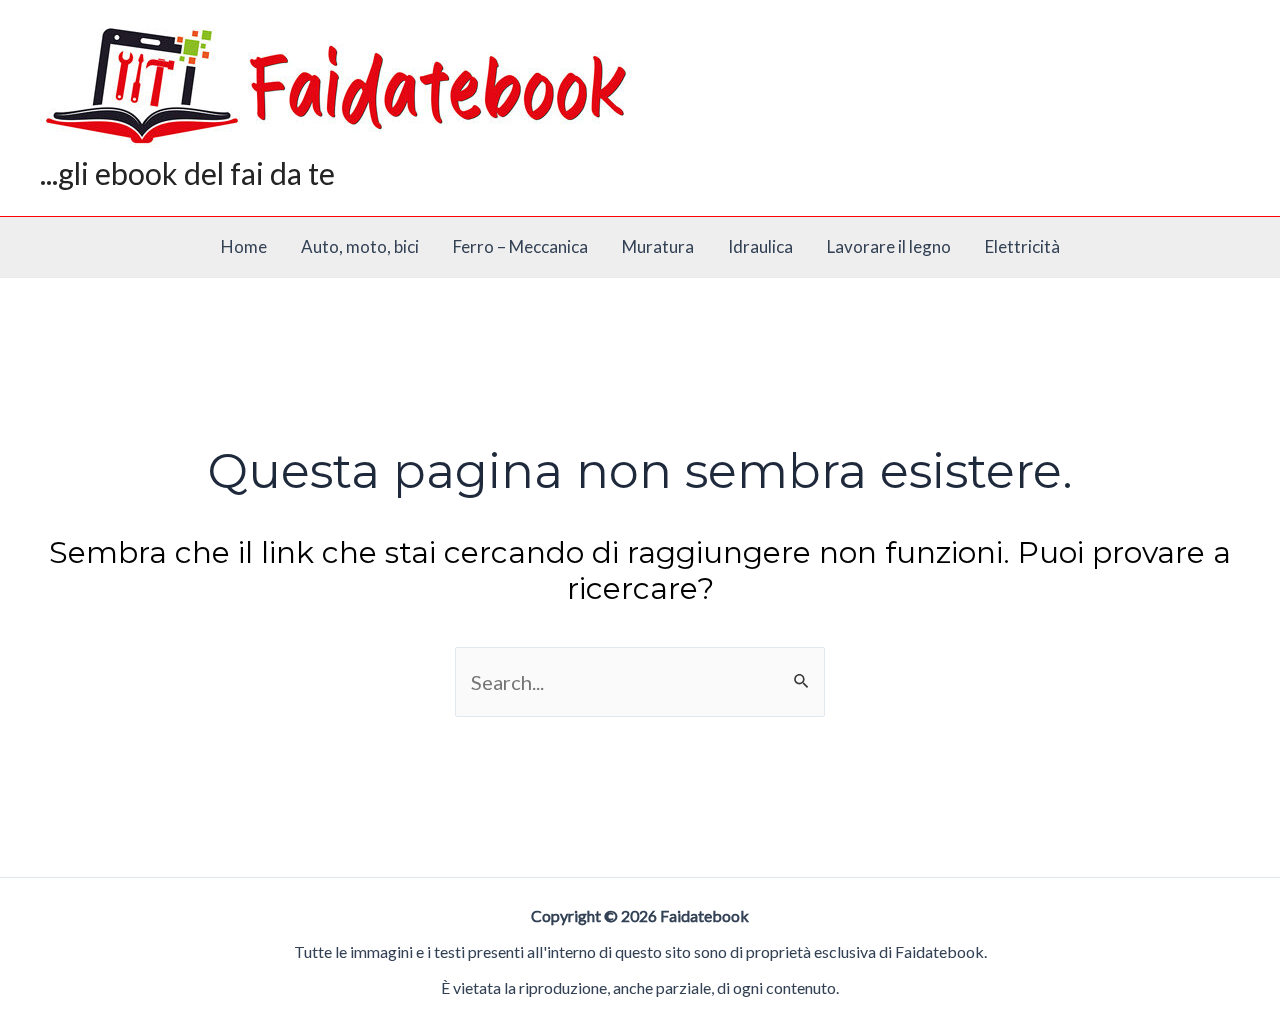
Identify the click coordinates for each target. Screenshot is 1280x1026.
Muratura (658, 246)
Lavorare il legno (889, 246)
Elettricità (1022, 246)
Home (244, 246)
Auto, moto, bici (360, 246)
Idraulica (760, 246)
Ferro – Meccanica (520, 246)
